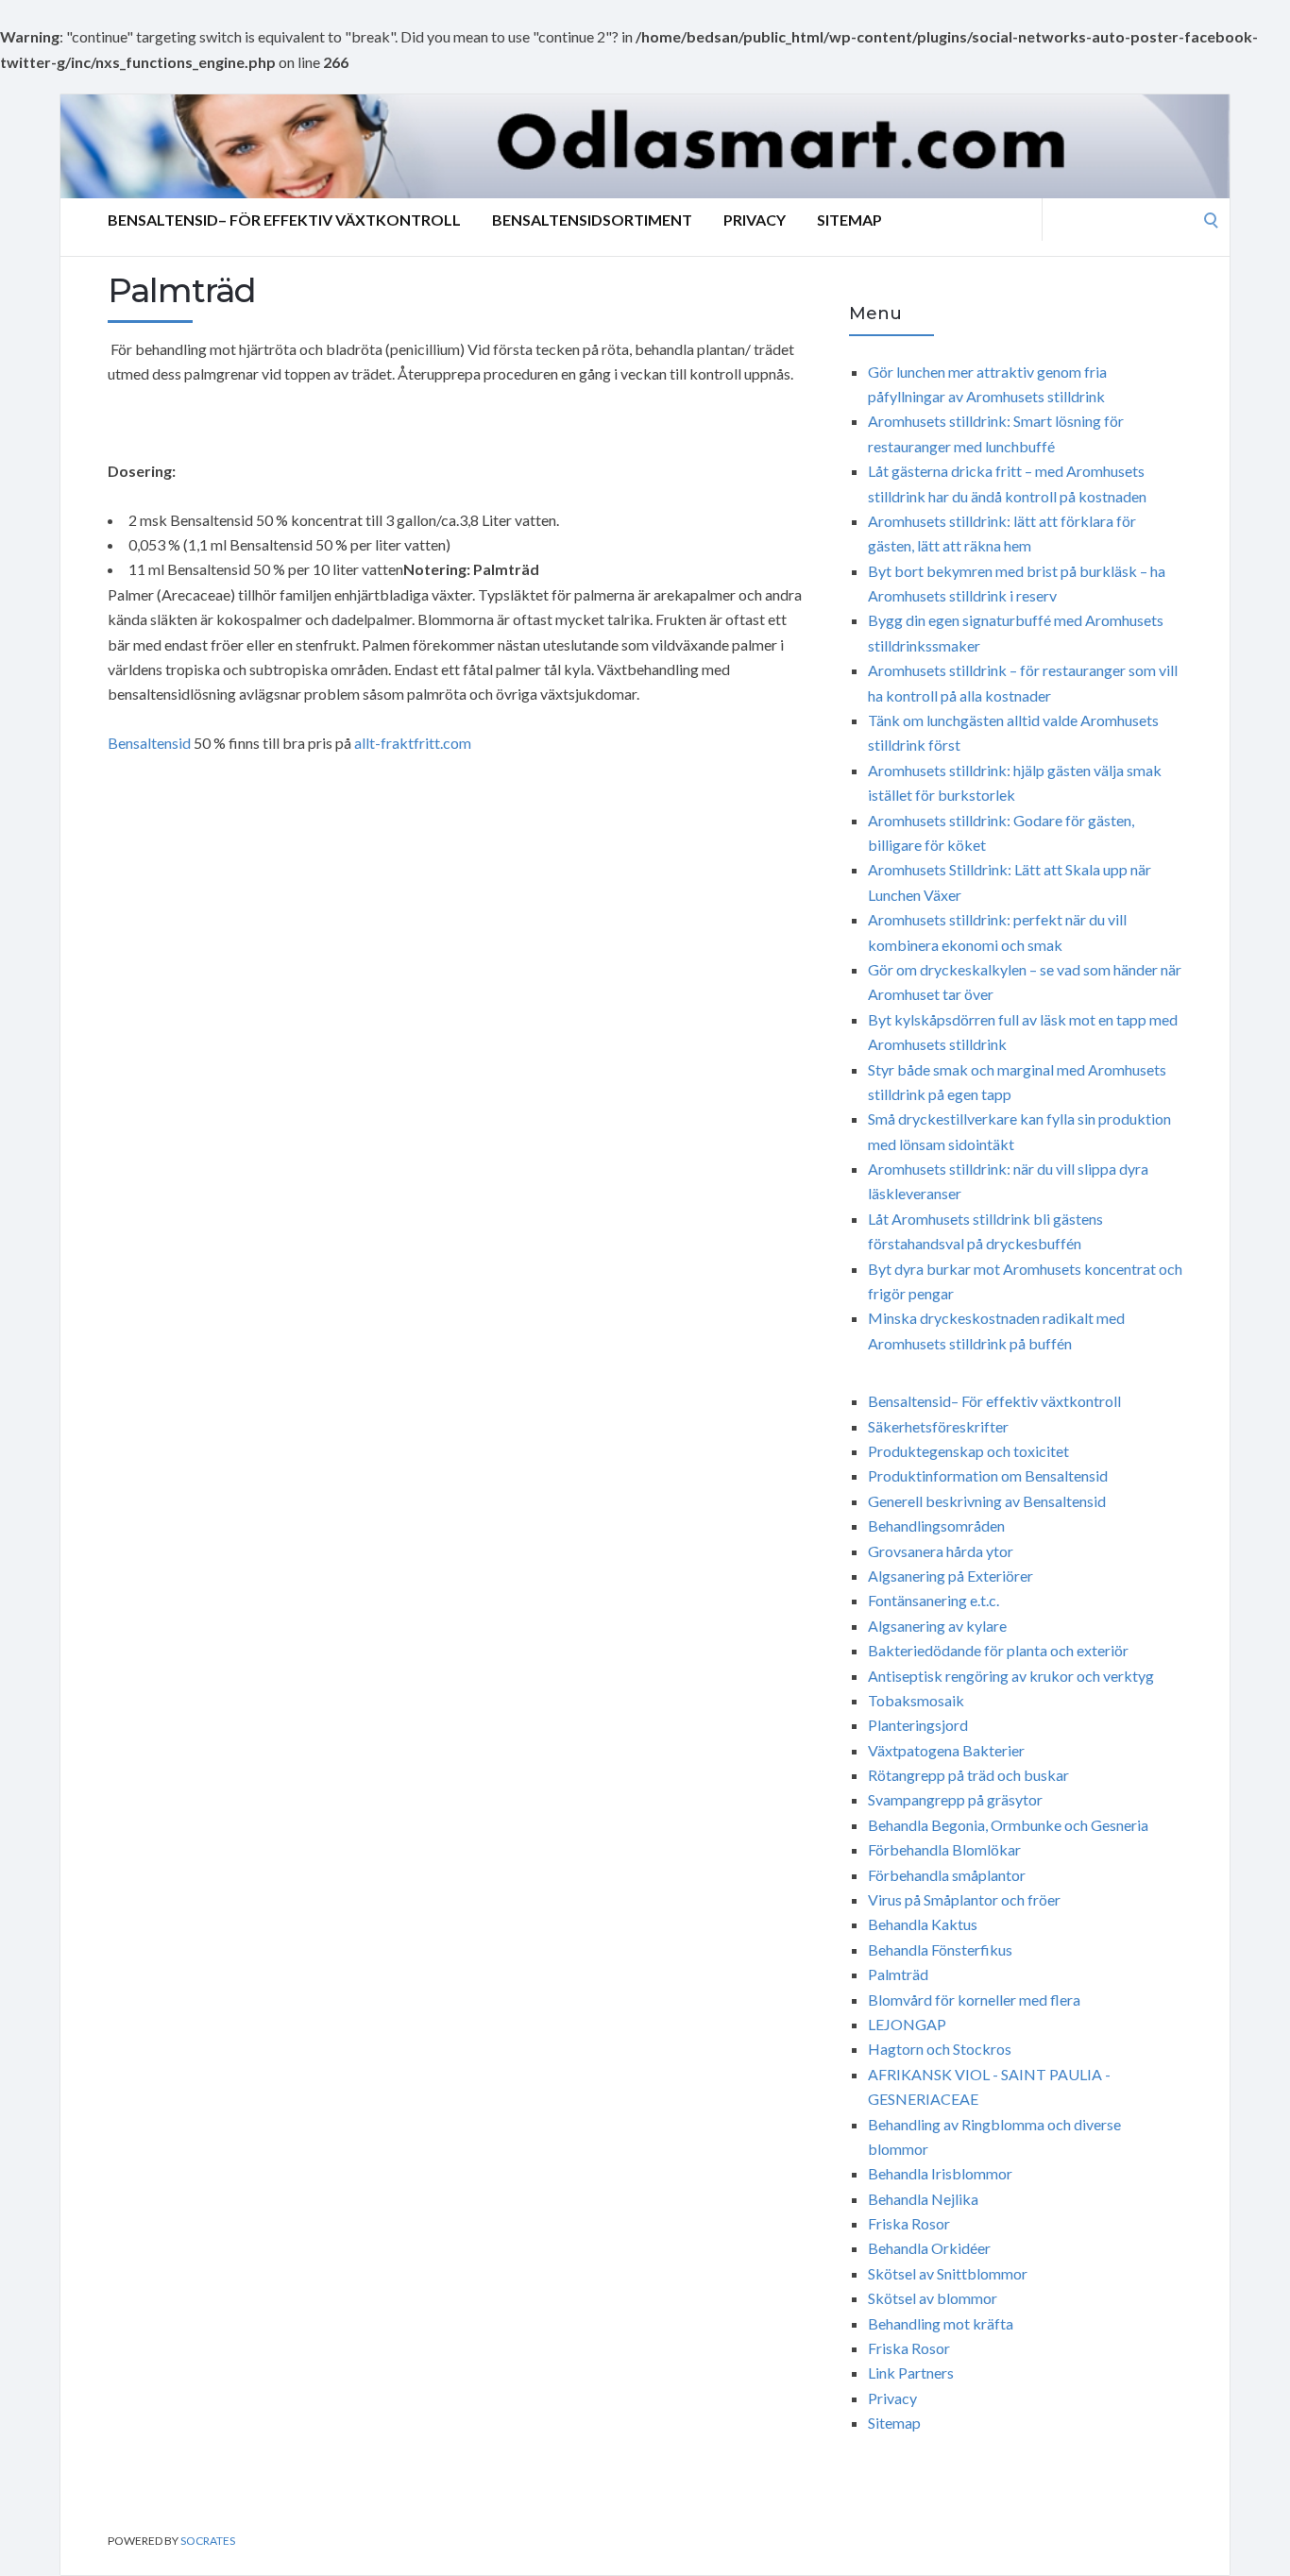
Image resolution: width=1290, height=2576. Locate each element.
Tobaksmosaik (916, 1700)
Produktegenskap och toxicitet (968, 1451)
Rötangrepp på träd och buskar (968, 1775)
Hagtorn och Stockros (940, 2049)
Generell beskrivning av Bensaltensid (987, 1501)
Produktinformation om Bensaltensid (988, 1475)
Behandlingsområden (936, 1525)
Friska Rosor (909, 2223)
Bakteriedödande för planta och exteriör (998, 1650)
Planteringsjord (918, 1725)
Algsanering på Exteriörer (951, 1576)
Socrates (208, 2541)
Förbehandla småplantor (947, 1875)
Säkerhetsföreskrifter (938, 1426)
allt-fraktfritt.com (413, 743)
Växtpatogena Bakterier (946, 1750)
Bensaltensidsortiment (592, 220)
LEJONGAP (907, 2024)
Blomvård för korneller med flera (974, 2000)
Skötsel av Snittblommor (948, 2273)
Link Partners (911, 2373)
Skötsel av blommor (933, 2298)
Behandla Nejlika (923, 2199)
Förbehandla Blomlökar (944, 1849)
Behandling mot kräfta (941, 2323)
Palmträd (898, 1974)
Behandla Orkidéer (929, 2248)
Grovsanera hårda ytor (941, 1551)
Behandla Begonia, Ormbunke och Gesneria (1008, 1825)
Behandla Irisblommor (940, 2173)
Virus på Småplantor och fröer (964, 1899)
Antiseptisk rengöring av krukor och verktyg (1011, 1676)
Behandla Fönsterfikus (940, 1949)
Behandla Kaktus (923, 1924)
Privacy (755, 220)
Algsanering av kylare (937, 1626)
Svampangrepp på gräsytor (955, 1799)
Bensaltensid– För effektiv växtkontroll (284, 220)
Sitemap (849, 220)
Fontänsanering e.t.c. (934, 1600)
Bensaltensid (149, 743)
